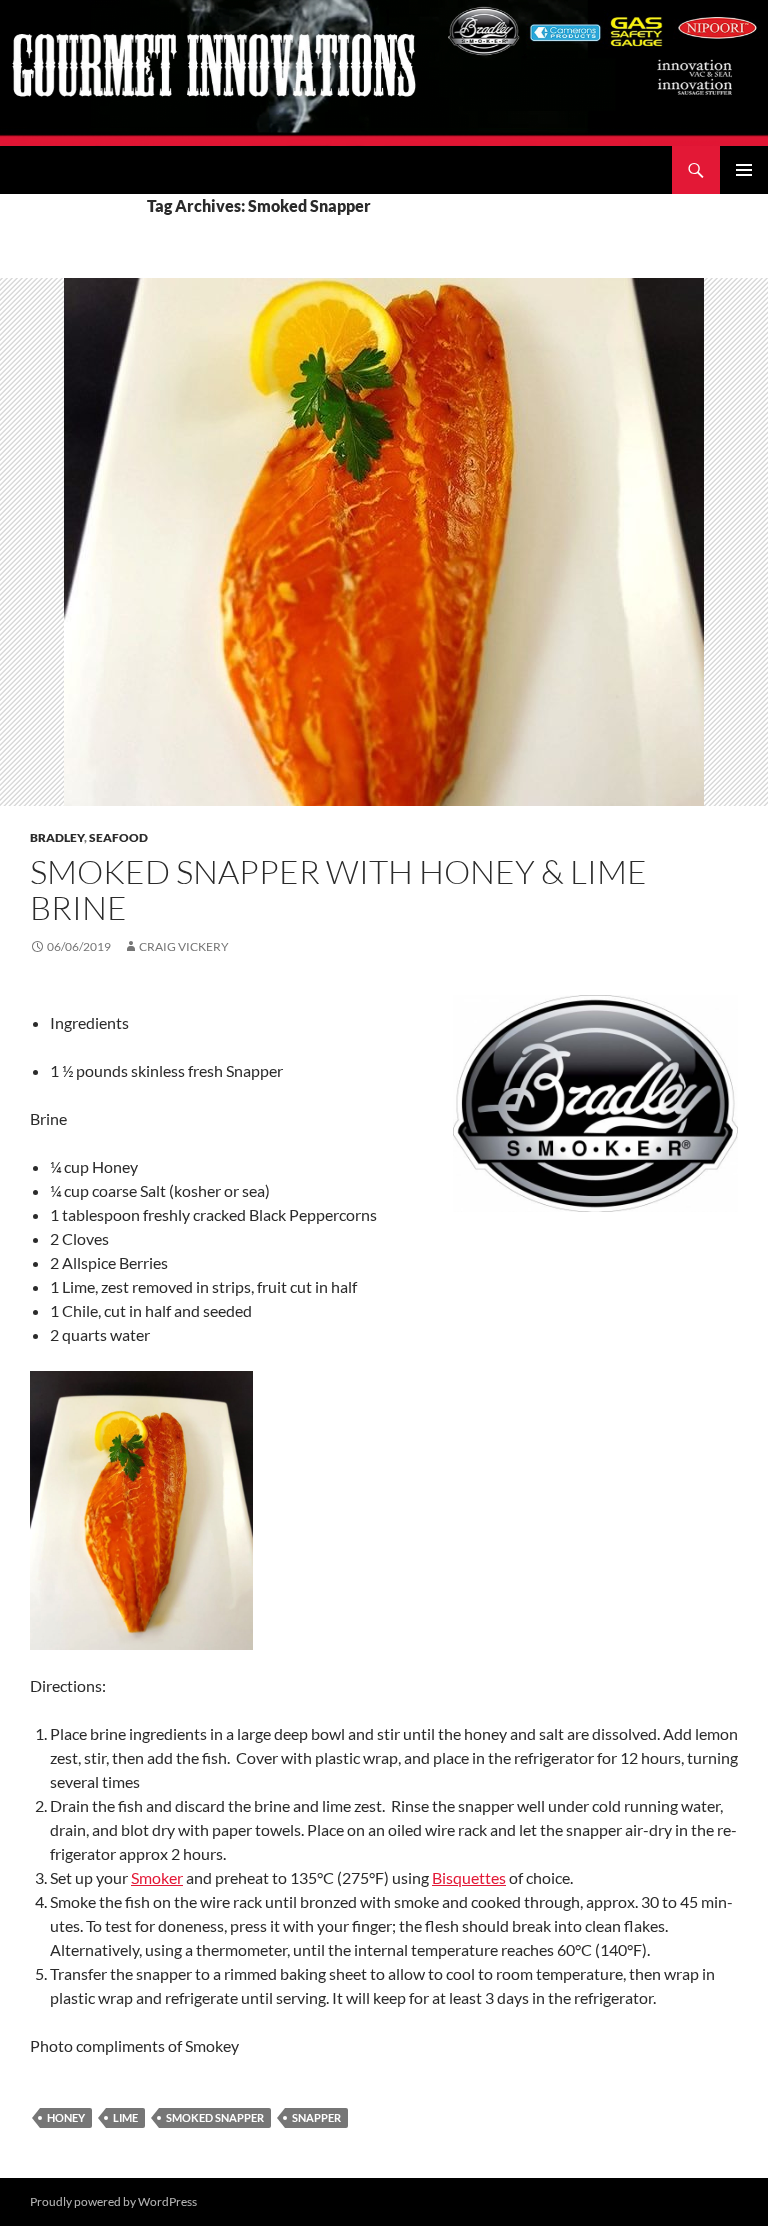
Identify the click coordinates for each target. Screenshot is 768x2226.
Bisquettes (469, 1877)
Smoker (157, 1877)
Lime (125, 2117)
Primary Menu (744, 170)
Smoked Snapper (215, 2117)
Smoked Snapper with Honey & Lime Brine (338, 889)
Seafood (118, 837)
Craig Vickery (184, 946)
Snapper (316, 2117)
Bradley (57, 837)
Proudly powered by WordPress (113, 2201)
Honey (66, 2117)
